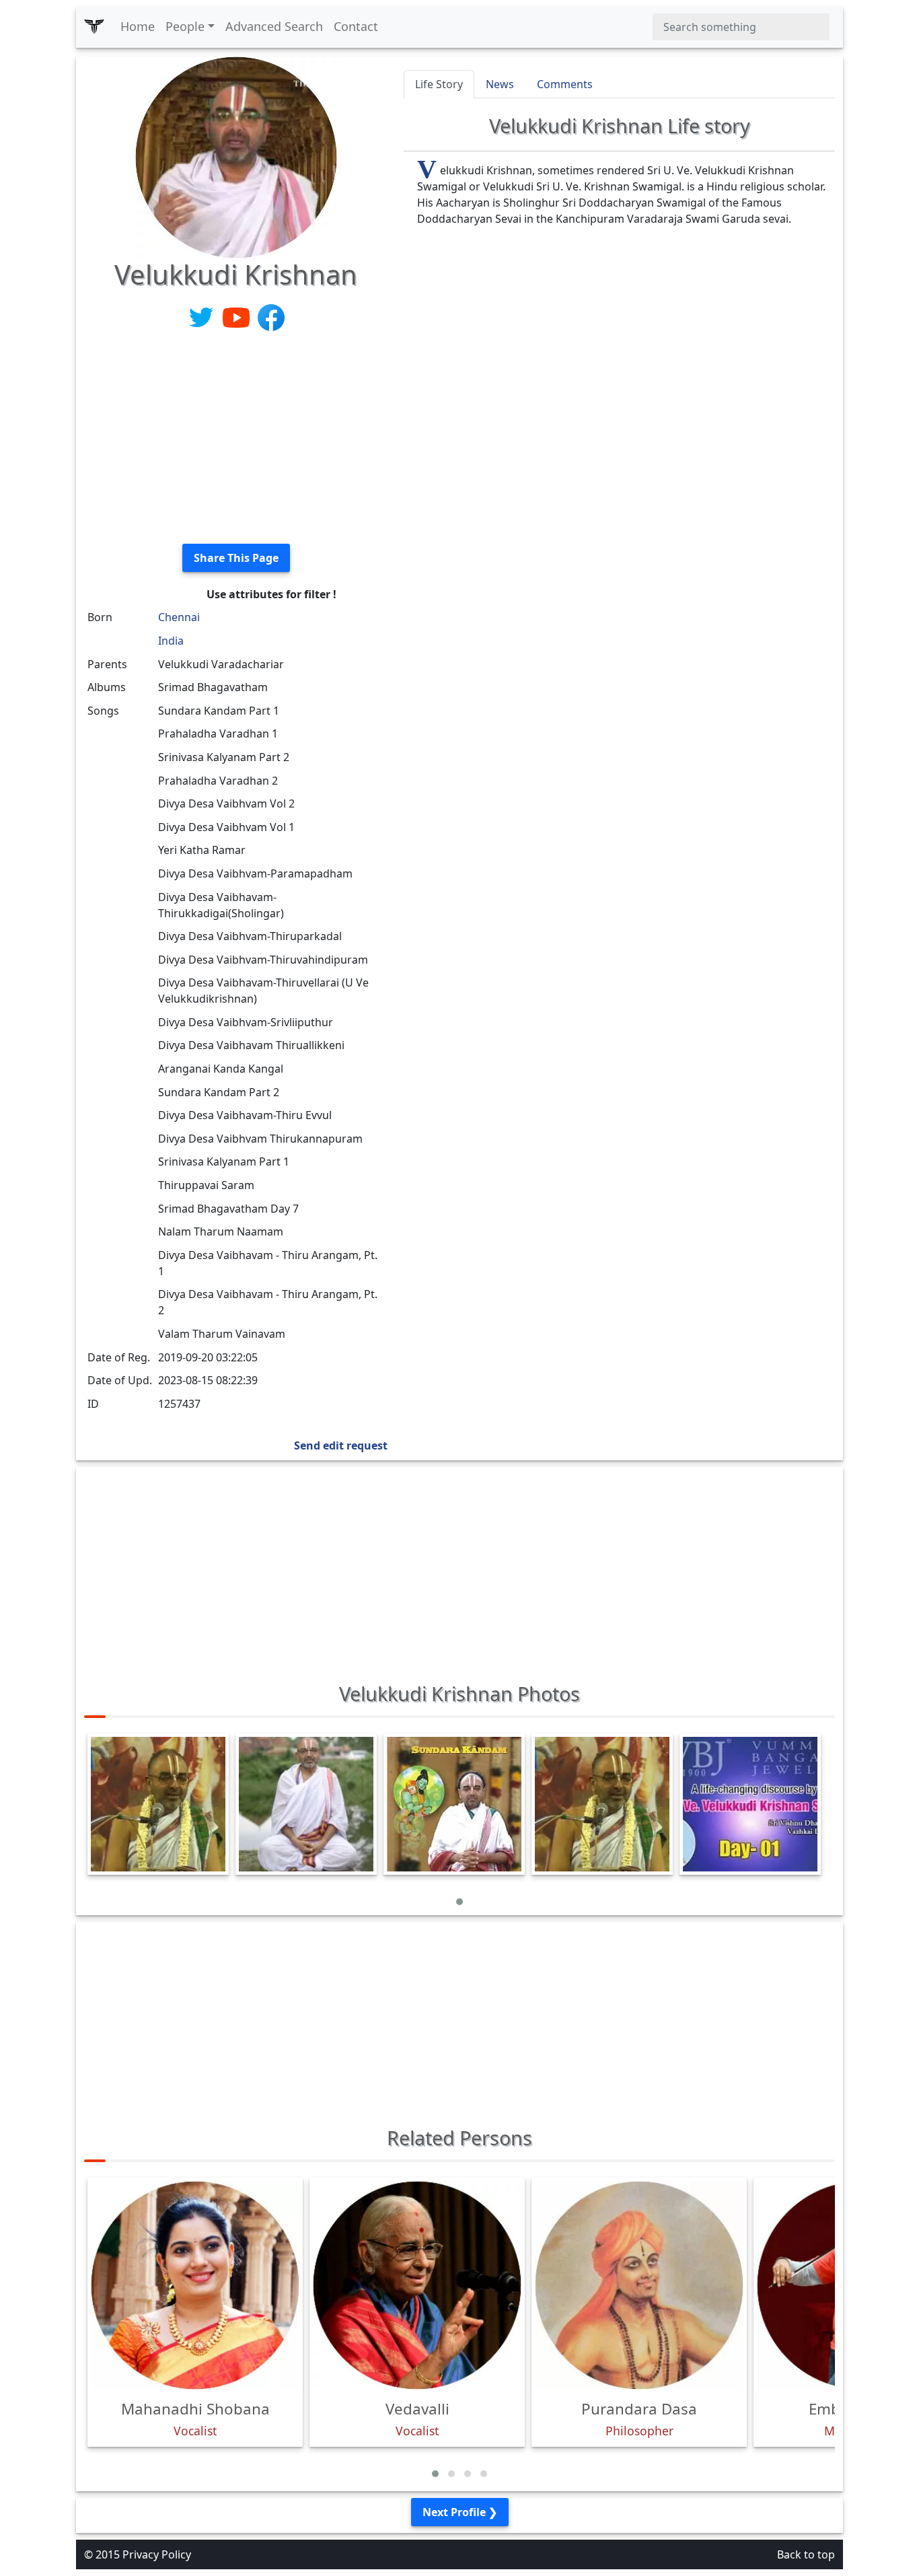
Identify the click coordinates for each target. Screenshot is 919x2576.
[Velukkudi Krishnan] (236, 156)
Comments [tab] (565, 84)
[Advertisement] (236, 439)
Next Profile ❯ (460, 2512)
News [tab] (500, 84)
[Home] (94, 27)
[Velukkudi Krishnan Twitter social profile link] (203, 316)
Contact (356, 26)
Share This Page (236, 558)
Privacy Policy (157, 2554)
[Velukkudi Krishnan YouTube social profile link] (237, 316)
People (185, 26)
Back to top (806, 2554)
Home (138, 26)
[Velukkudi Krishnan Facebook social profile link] (271, 316)
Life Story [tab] (439, 84)
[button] (459, 1902)
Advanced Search (274, 26)
